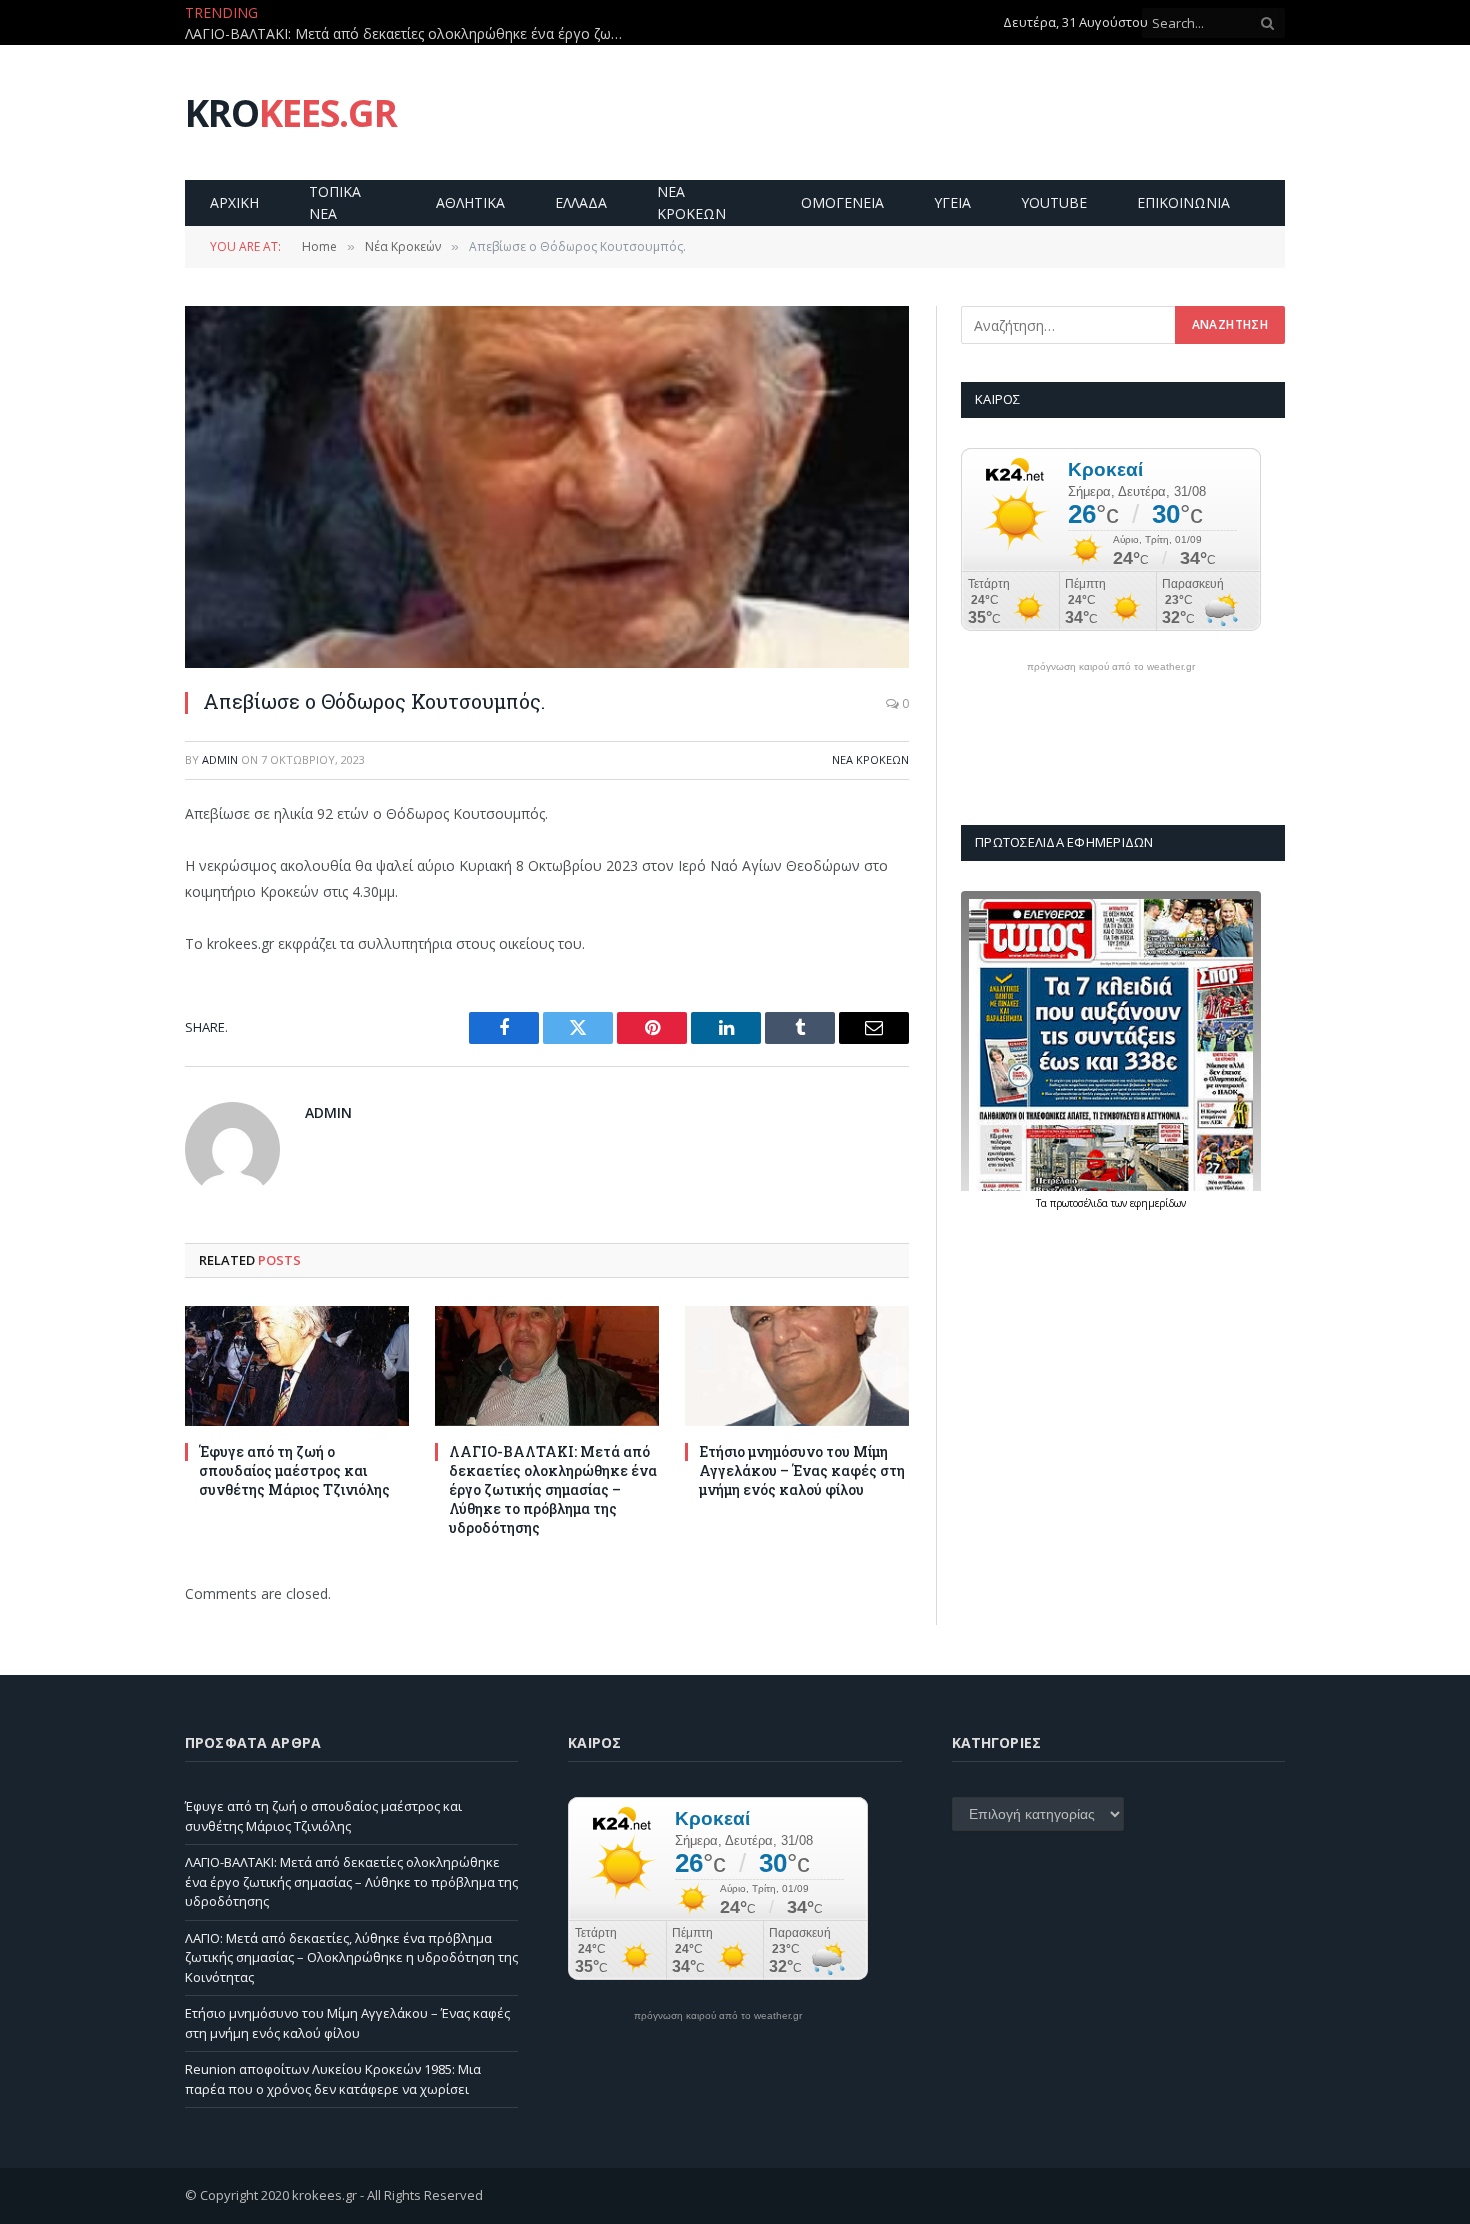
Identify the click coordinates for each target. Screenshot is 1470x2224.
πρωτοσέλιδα (1080, 1203)
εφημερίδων (1158, 1203)
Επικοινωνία (1183, 202)
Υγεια (952, 202)
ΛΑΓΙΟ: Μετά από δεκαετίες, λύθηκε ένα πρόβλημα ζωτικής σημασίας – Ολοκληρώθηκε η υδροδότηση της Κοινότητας (351, 1957)
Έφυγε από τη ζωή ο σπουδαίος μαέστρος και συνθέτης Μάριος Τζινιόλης (294, 1470)
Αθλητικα (470, 202)
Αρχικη (234, 202)
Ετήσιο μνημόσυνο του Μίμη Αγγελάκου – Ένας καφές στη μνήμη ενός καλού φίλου (802, 1470)
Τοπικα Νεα (335, 202)
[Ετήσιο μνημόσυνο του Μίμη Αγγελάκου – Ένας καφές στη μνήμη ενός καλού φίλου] (797, 1365)
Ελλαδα (581, 202)
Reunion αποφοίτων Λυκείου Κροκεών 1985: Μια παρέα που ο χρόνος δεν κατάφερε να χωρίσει (333, 2079)
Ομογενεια (842, 202)
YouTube (1054, 202)
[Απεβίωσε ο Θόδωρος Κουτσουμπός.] (547, 487)
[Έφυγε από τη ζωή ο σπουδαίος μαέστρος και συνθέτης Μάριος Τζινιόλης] (297, 1365)
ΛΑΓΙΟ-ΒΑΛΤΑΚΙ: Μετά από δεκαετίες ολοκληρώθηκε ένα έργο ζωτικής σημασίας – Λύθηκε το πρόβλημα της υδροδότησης (410, 34)
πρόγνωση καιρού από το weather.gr (1111, 667)
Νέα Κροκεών (870, 759)
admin (220, 759)
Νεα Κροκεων (691, 202)
